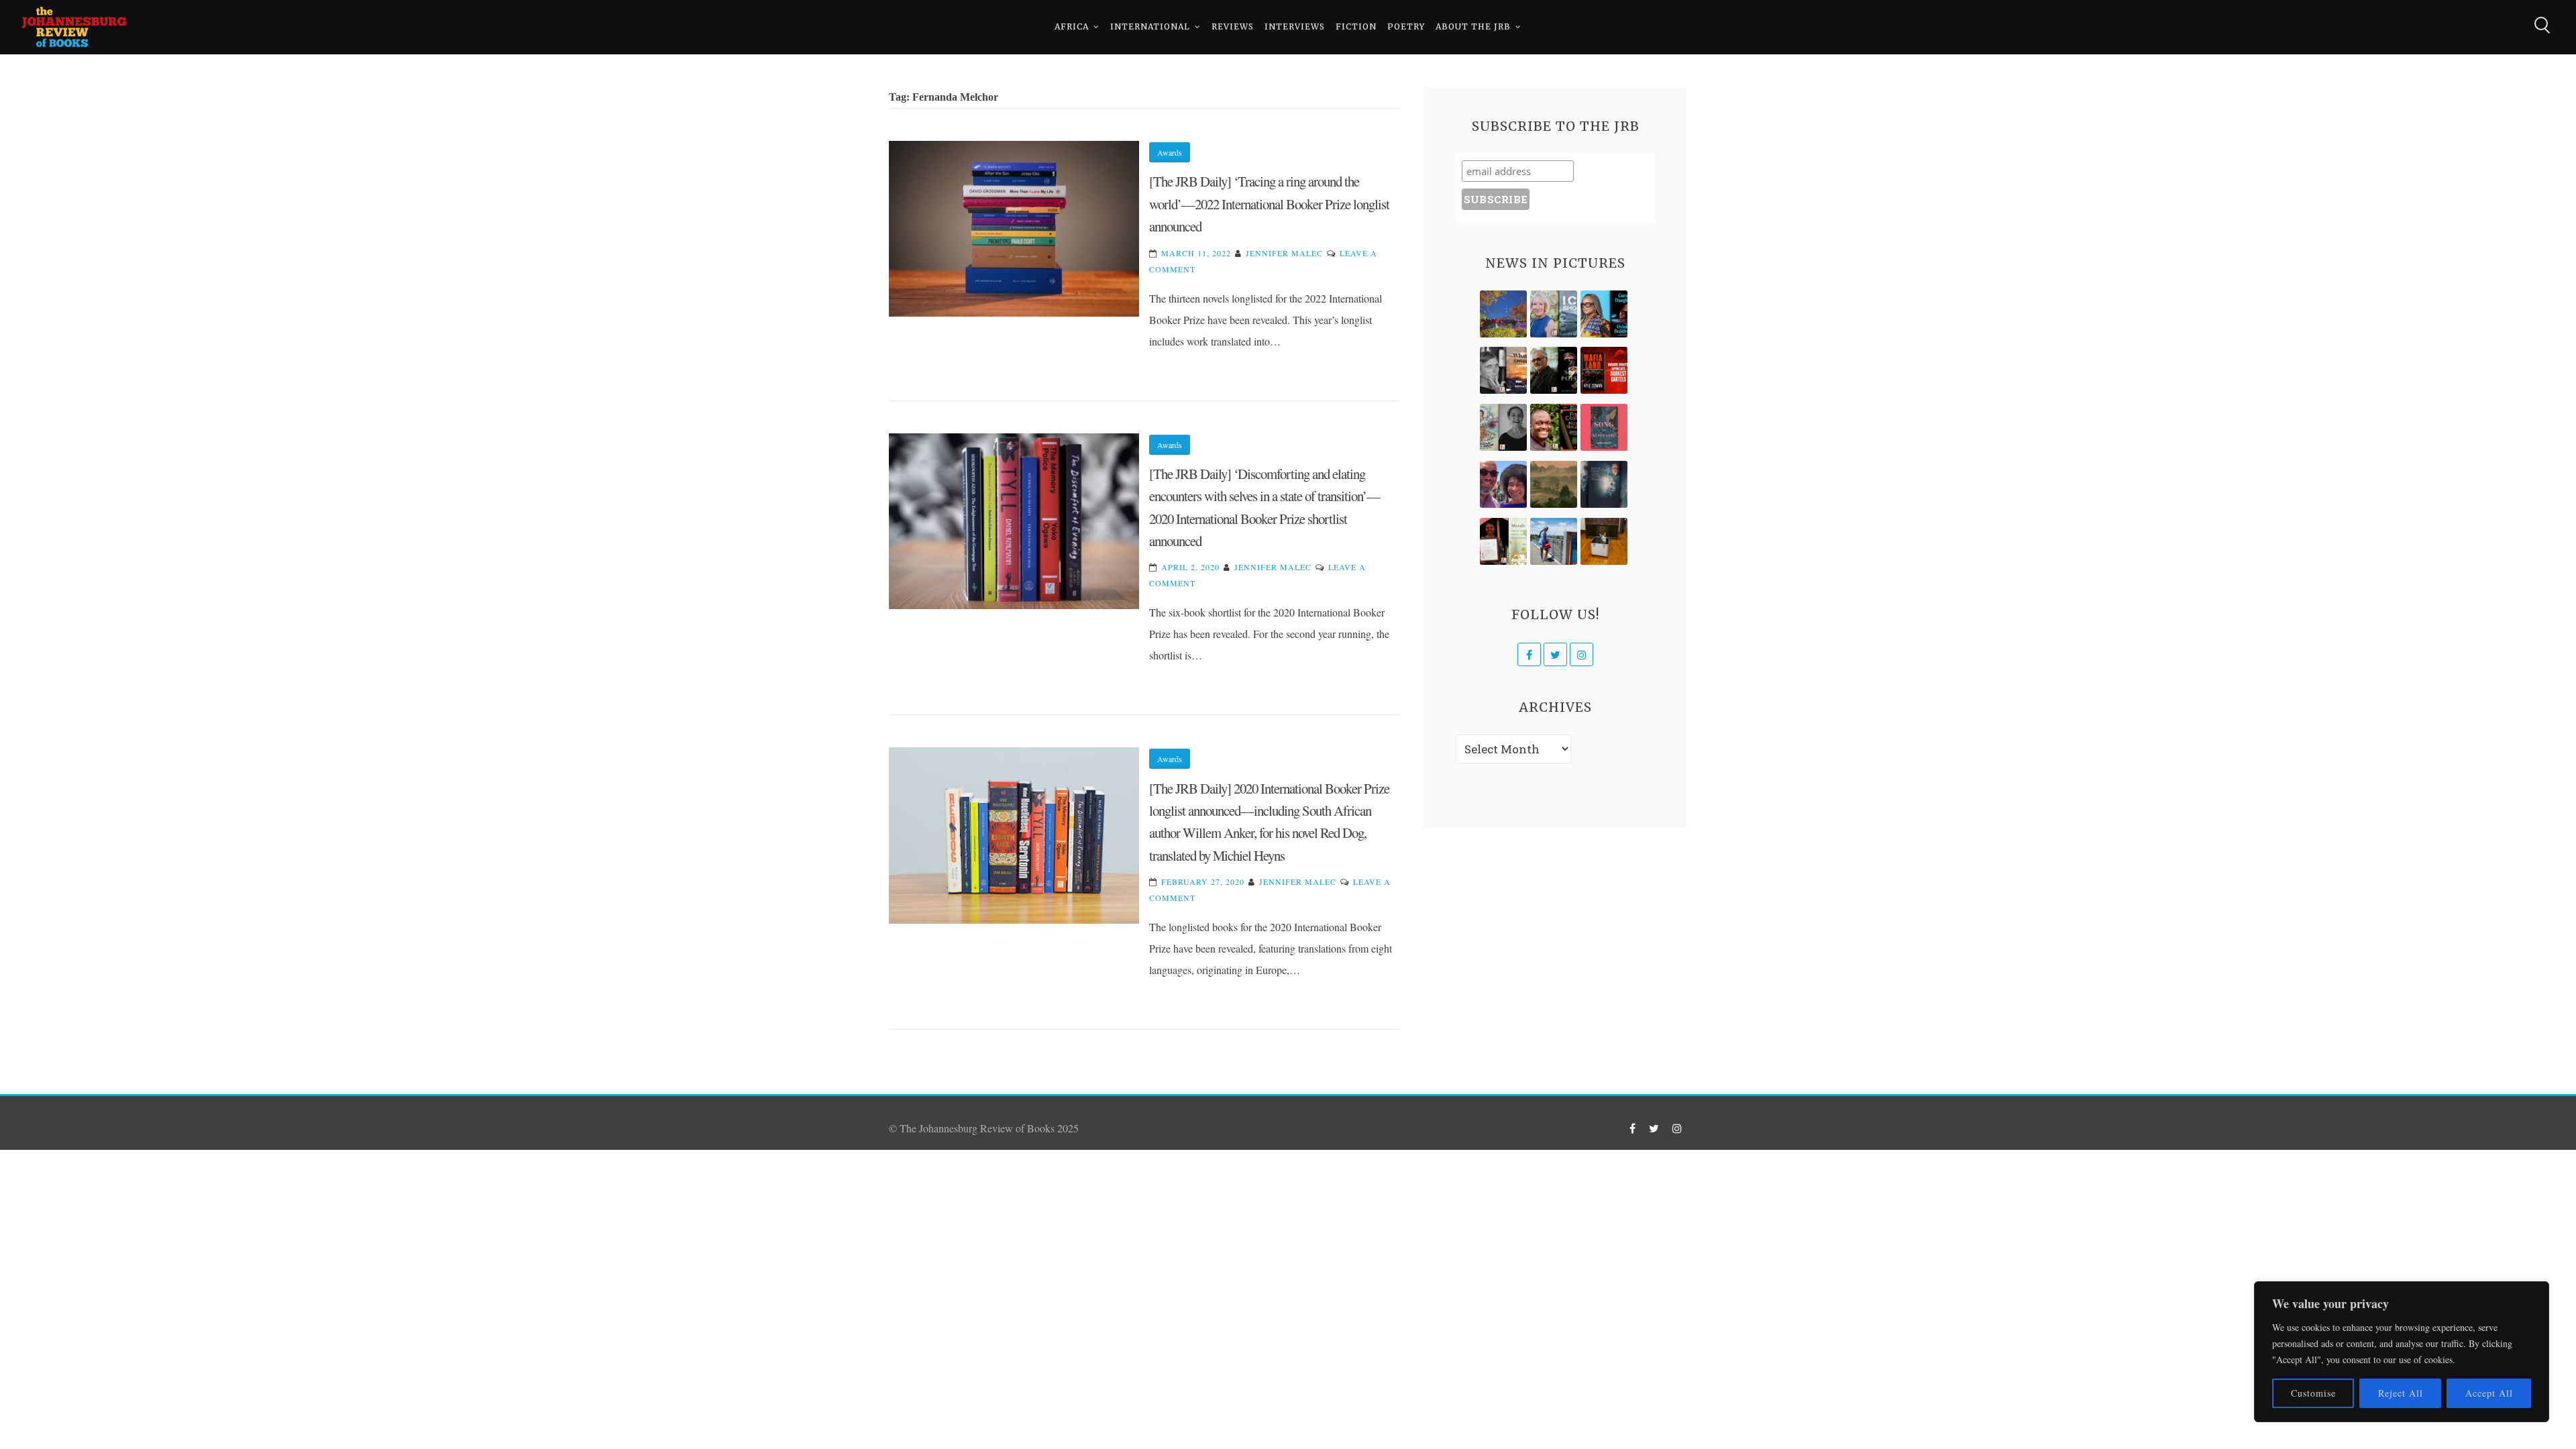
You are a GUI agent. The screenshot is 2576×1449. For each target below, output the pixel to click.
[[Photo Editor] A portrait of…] (1554, 541)
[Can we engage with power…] (1554, 370)
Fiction (1356, 26)
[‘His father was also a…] (1503, 541)
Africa (1072, 26)
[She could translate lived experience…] (1503, 484)
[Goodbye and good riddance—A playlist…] (1604, 541)
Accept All (2489, 1393)
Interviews (1295, 26)
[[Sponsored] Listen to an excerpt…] (1604, 314)
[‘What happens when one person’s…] (1554, 427)
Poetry (1406, 26)
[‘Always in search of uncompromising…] (1503, 370)
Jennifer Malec (1284, 253)
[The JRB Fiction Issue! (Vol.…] (1503, 314)
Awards (1170, 152)
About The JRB (1473, 26)
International (1150, 26)
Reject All (2401, 1393)
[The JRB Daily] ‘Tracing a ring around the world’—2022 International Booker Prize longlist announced (1269, 204)
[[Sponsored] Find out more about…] (1604, 427)
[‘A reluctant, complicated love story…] (1554, 314)
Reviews (1233, 26)
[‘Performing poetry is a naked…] (1503, 427)
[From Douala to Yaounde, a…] (1554, 484)
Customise (2313, 1393)
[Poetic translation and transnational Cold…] (1604, 484)
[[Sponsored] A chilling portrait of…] (1604, 370)
